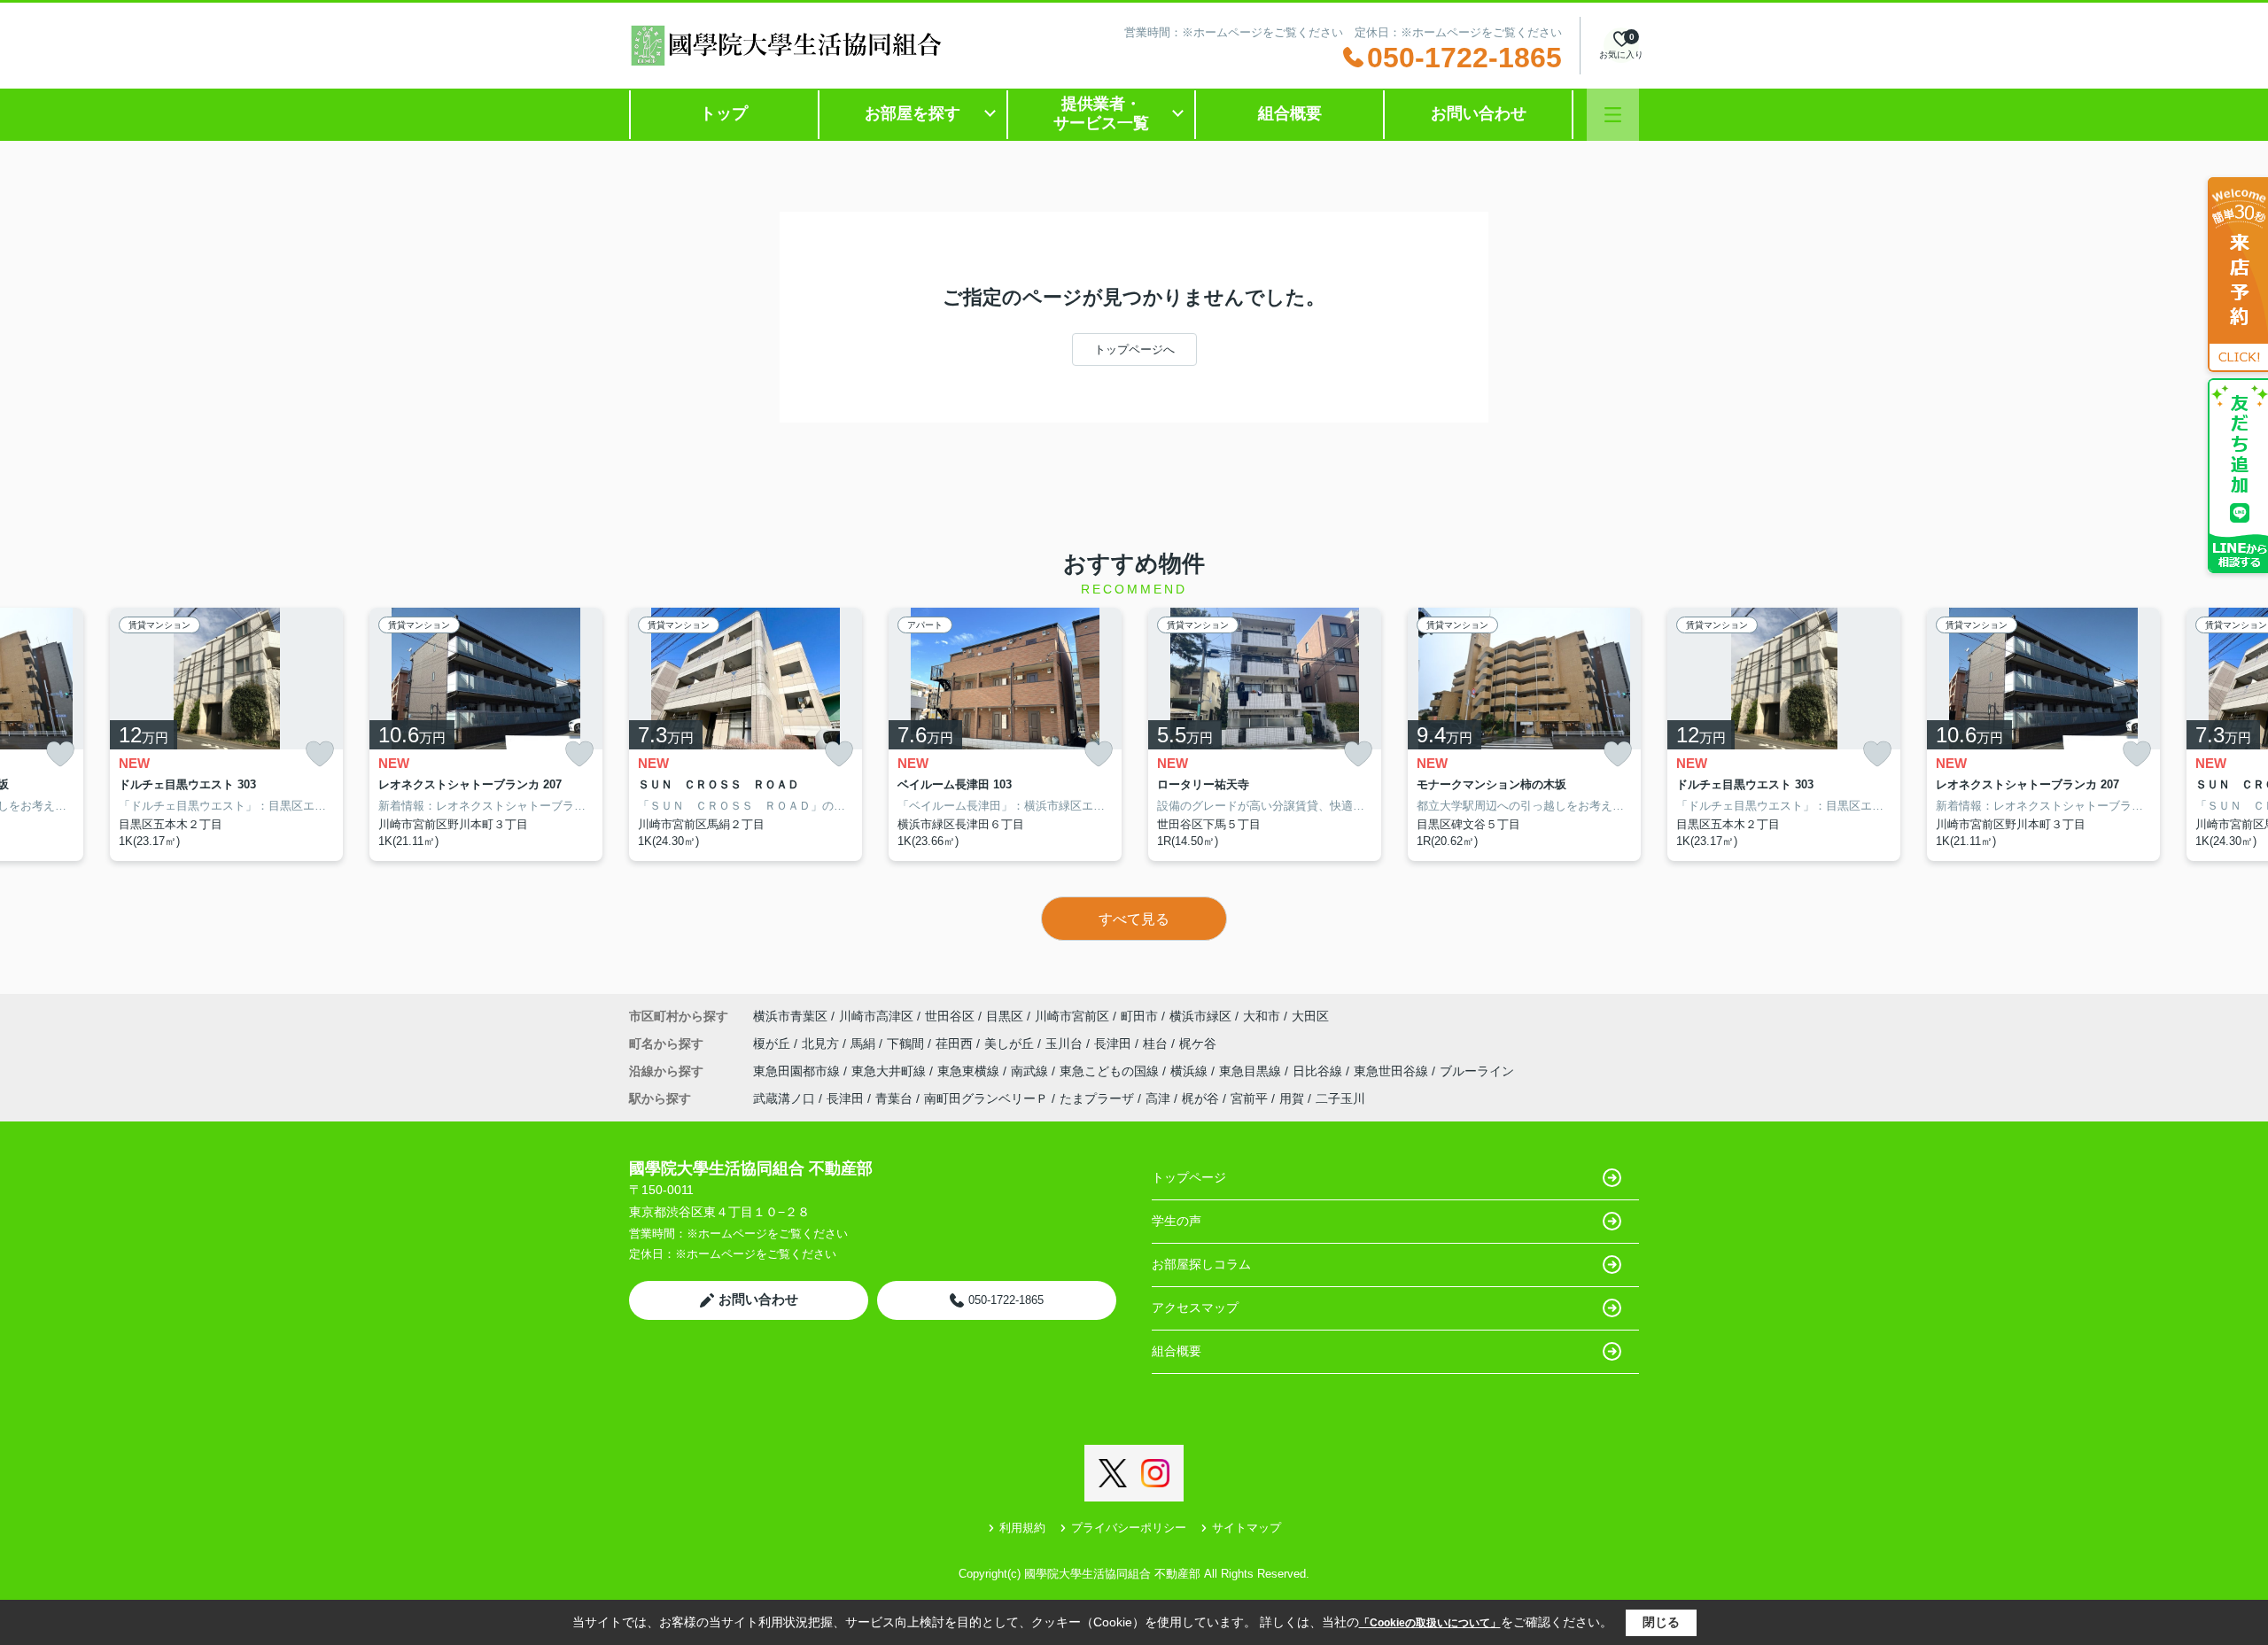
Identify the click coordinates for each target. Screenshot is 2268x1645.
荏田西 (956, 1044)
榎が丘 (773, 1044)
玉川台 (1066, 1044)
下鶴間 (907, 1044)
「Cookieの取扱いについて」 (1430, 1623)
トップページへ (1134, 349)
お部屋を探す (913, 113)
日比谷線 (1319, 1071)
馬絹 (865, 1044)
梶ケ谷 (1198, 1044)
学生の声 (1177, 1221)
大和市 (1262, 1016)
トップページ (1189, 1177)
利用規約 (1022, 1528)
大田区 (1310, 1016)
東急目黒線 (1252, 1071)
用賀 (1292, 1098)
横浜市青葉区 (790, 1016)
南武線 (1031, 1071)
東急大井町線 (890, 1071)
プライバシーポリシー (1129, 1528)
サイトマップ (1247, 1528)
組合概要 (1290, 113)
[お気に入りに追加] (60, 754)
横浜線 (1191, 1071)
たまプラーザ (1097, 1098)
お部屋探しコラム (1201, 1264)
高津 (1158, 1098)
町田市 (1139, 1016)
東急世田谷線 (1393, 1071)
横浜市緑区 (1200, 1016)
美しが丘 (1011, 1044)
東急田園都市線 (798, 1071)
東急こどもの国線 (1111, 1071)
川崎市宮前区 (1072, 1016)
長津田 (1115, 1044)
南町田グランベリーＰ (986, 1098)
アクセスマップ (1195, 1307)
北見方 (822, 1044)
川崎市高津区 (876, 1016)
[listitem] (746, 734)
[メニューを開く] (1613, 115)
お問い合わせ (1479, 113)
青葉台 (894, 1098)
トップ (724, 113)
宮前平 (1249, 1098)
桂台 (1157, 1044)
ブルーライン (1477, 1071)
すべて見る (1134, 919)
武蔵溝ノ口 (784, 1098)
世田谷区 (950, 1016)
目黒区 (1005, 1016)
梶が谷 (1200, 1098)
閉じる (1661, 1622)
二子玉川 (1340, 1098)
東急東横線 (970, 1071)
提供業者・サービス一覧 (1101, 113)
